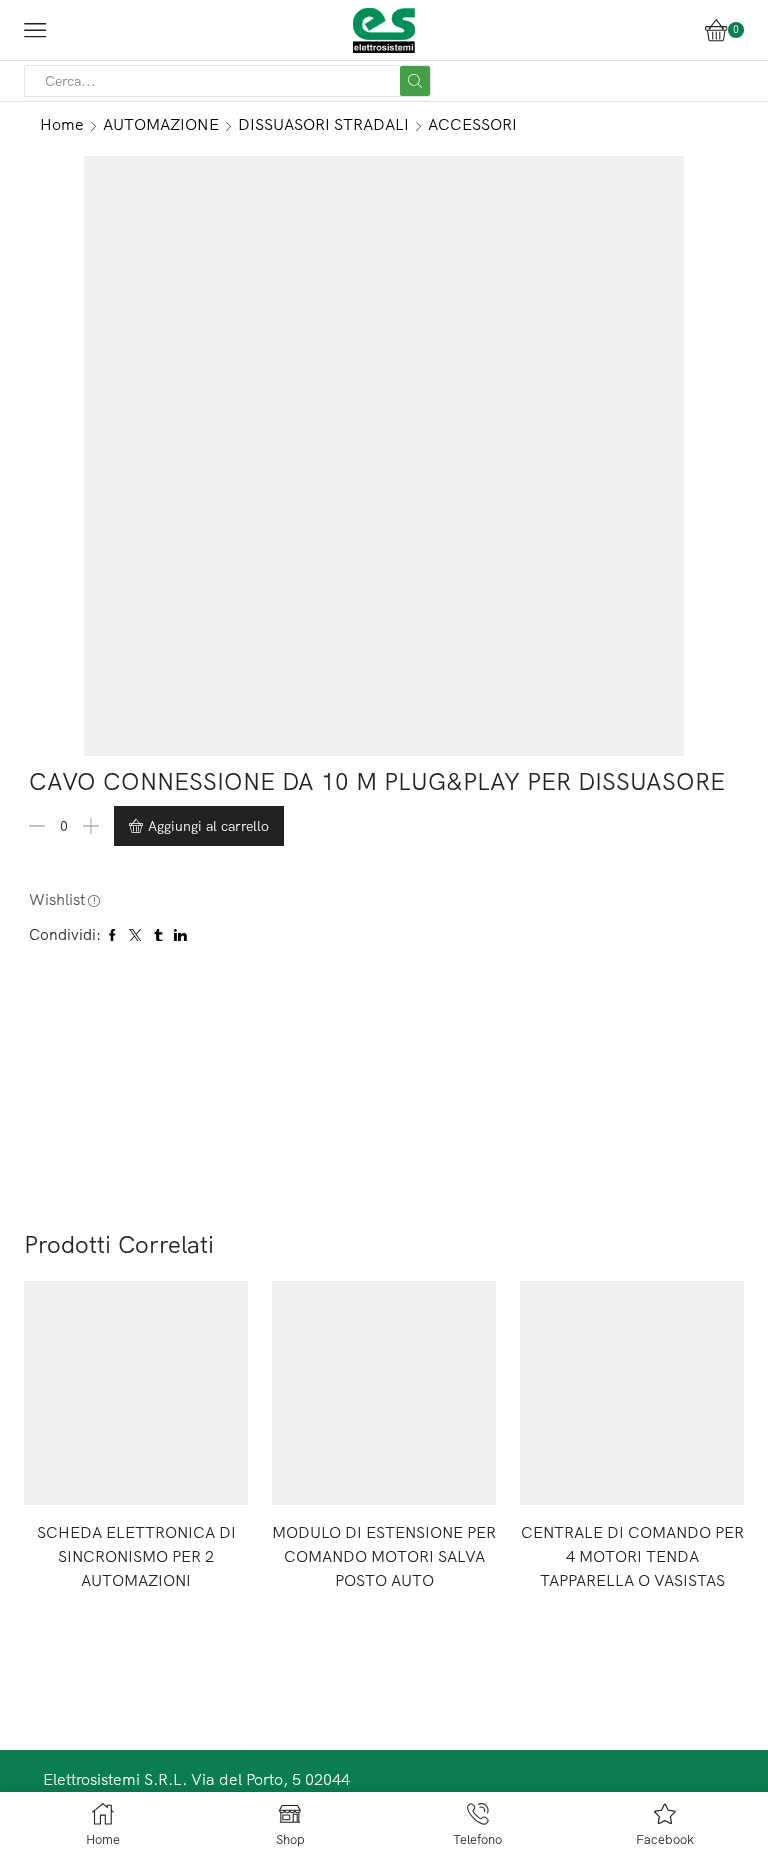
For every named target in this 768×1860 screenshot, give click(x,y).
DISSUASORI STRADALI (323, 124)
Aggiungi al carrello (208, 826)
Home (62, 124)
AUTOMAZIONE (161, 124)
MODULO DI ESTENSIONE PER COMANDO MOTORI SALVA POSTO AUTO (384, 1556)
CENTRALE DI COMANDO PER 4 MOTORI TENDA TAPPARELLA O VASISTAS (632, 1556)
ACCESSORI (472, 124)
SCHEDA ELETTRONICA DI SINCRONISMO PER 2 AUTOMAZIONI (136, 1556)
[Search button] (415, 81)
